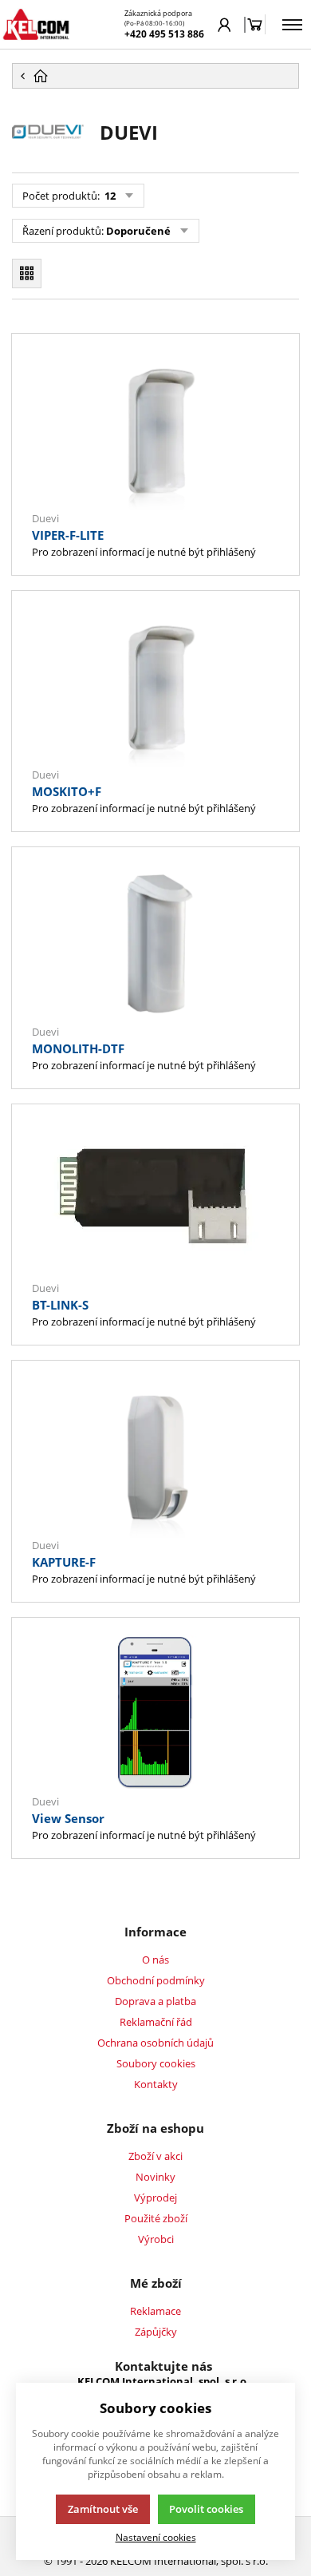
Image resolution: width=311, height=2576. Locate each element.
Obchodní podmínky (156, 1980)
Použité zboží (156, 2218)
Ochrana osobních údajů (155, 2043)
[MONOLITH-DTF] (155, 944)
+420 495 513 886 (164, 34)
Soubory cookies (156, 2063)
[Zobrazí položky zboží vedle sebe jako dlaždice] (27, 273)
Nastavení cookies (156, 2537)
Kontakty (156, 2084)
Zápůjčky (156, 2332)
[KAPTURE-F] (155, 1457)
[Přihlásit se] (224, 25)
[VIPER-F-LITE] (155, 430)
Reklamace (155, 2311)
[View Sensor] (155, 1714)
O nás (155, 1960)
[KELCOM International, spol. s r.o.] (36, 24)
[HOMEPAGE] (155, 76)
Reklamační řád (156, 2022)
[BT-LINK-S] (155, 1201)
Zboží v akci (155, 2156)
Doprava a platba (155, 2001)
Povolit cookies (206, 2509)
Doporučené (138, 231)
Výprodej (155, 2198)
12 (109, 196)
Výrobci (156, 2239)
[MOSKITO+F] (155, 688)
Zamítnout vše (103, 2509)
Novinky (155, 2177)
